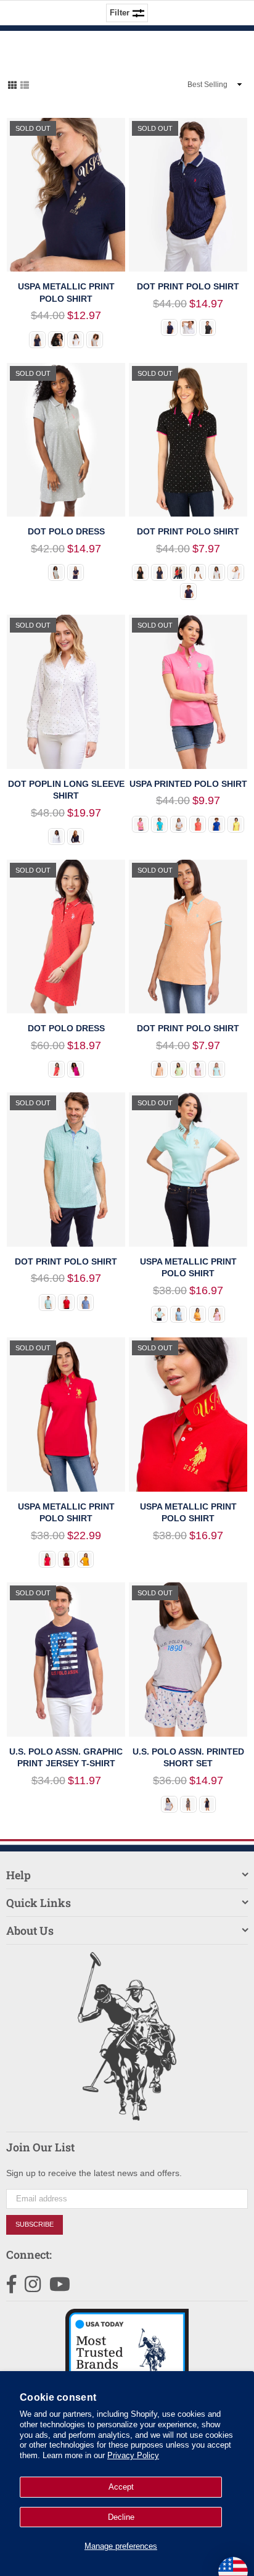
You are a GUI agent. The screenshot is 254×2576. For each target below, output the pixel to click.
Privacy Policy (133, 2455)
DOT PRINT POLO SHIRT (188, 286)
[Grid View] (12, 84)
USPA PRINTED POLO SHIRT (188, 784)
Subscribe (35, 2224)
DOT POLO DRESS (66, 531)
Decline (121, 2517)
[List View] (25, 84)
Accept (121, 2487)
